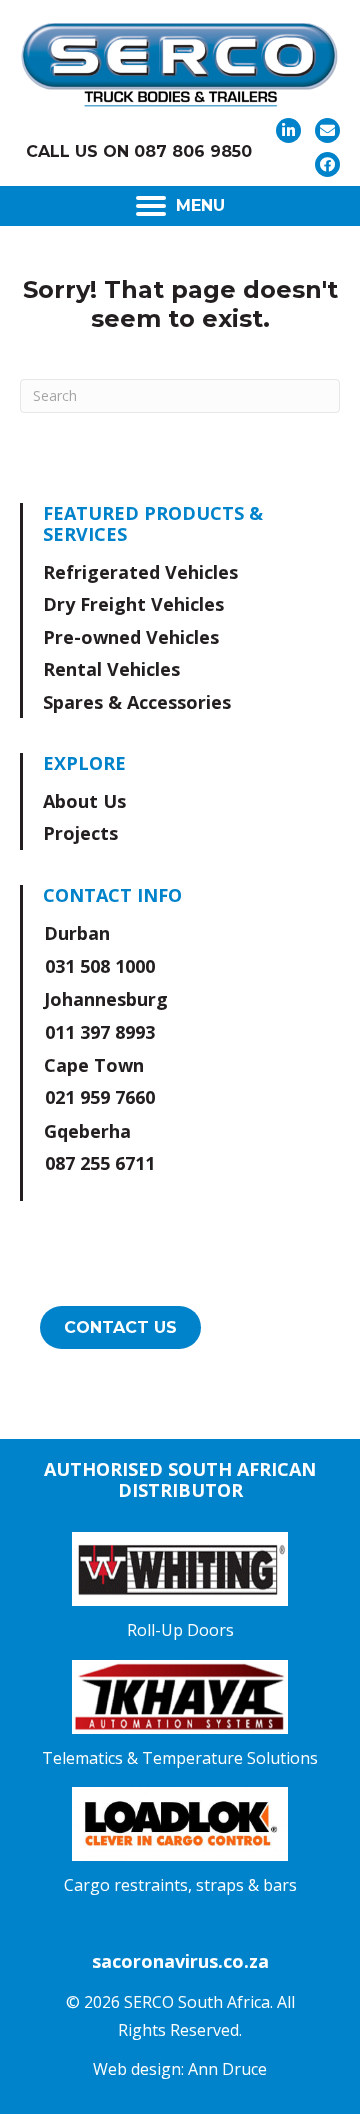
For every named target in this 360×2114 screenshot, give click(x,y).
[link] (181, 572)
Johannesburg (106, 999)
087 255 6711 (100, 1163)
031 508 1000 (100, 966)
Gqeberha (87, 1131)
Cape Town (94, 1065)
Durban (77, 933)
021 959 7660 (100, 1097)
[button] (288, 130)
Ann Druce (227, 2069)
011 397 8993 (100, 1032)
